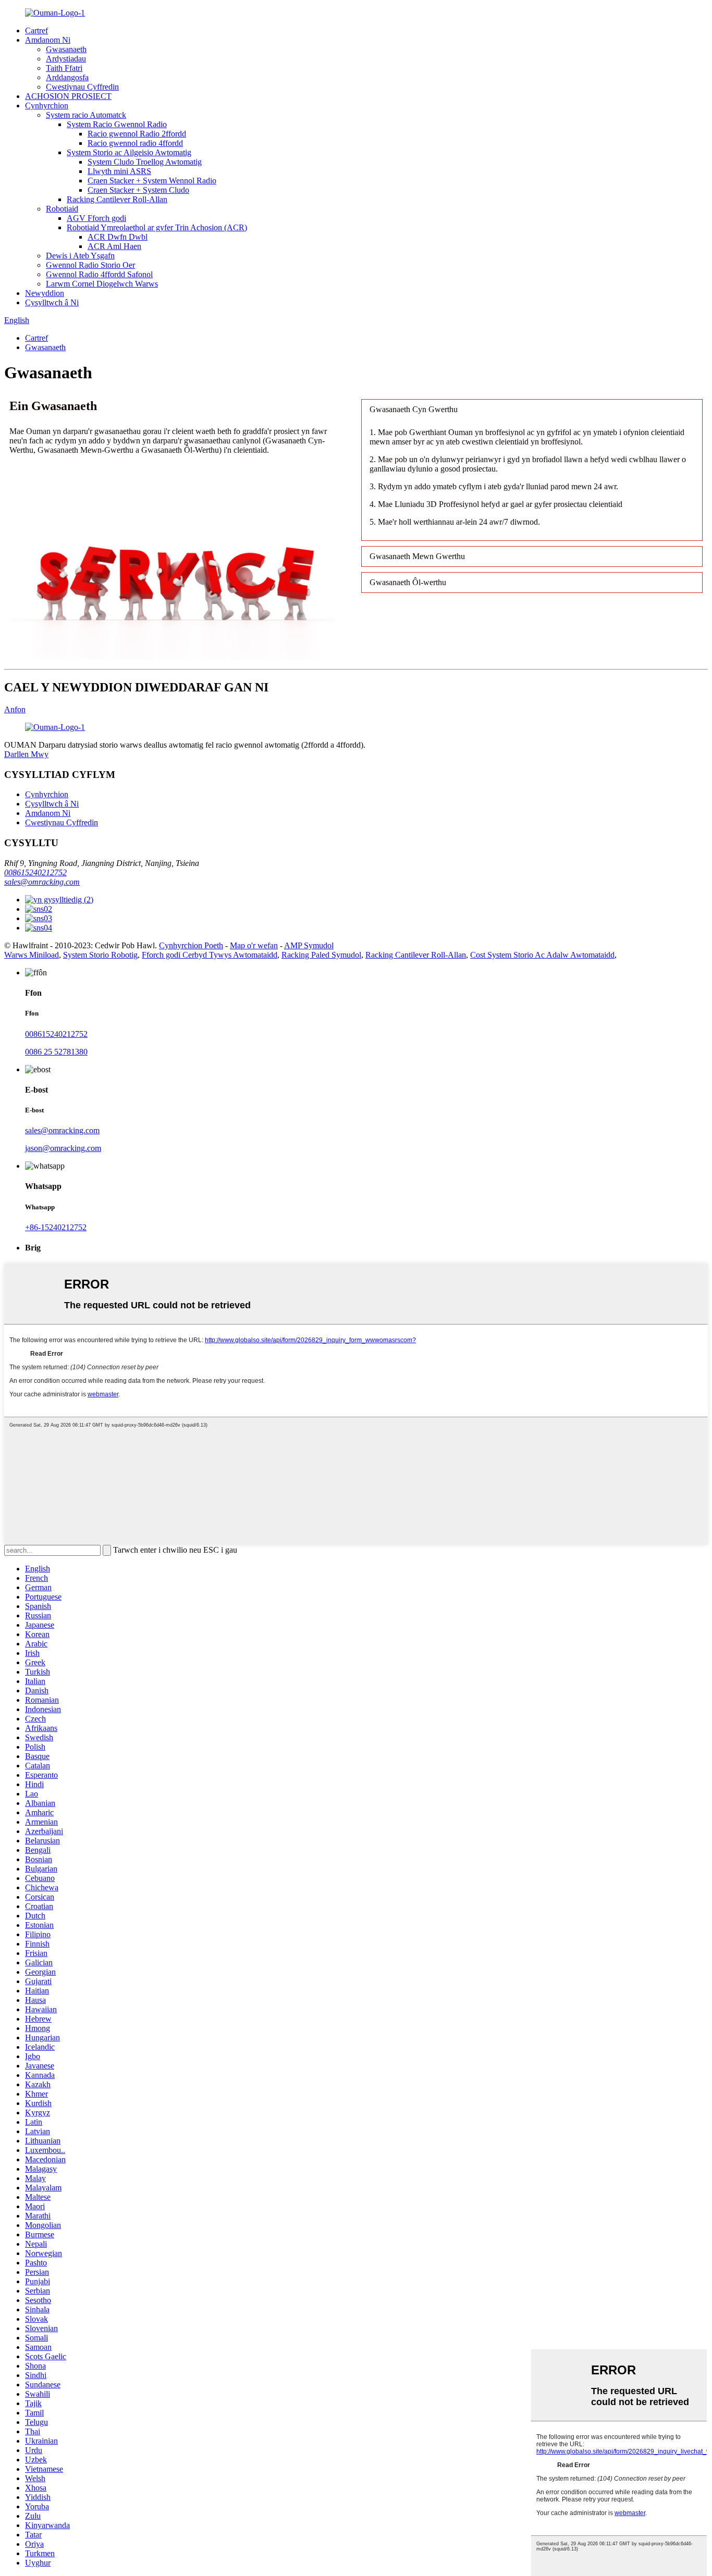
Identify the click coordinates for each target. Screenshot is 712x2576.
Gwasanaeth (66, 49)
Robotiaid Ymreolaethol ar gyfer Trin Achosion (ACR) (157, 227)
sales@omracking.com (42, 882)
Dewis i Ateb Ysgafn (80, 256)
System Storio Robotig (100, 955)
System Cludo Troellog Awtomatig (145, 162)
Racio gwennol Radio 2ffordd (137, 134)
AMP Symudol (309, 945)
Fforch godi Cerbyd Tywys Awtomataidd (210, 955)
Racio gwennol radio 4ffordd (135, 143)
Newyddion (45, 293)
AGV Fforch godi (96, 218)
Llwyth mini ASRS (119, 171)
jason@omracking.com (63, 1148)
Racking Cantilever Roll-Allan (117, 199)
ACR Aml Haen (114, 246)
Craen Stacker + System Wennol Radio (152, 181)
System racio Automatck (86, 115)
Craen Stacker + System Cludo (138, 190)
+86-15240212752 (56, 1227)
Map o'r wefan (254, 945)
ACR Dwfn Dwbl (118, 237)
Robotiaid (62, 209)
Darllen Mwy (26, 754)
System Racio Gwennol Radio (117, 124)
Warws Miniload (32, 955)
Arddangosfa (67, 77)
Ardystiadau (66, 59)
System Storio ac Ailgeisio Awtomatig (129, 152)
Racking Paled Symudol (321, 955)
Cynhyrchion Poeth (191, 945)
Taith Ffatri (64, 68)
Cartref (36, 30)
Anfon (15, 709)
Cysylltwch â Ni (52, 302)
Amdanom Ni (48, 40)
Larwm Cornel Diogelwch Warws (102, 284)
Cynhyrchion (47, 106)
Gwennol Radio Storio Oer (90, 265)
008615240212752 (35, 872)
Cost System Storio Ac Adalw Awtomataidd (542, 955)
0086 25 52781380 (56, 1052)
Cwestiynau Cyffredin (82, 87)
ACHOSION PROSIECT (68, 96)
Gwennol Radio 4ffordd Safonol (99, 274)
